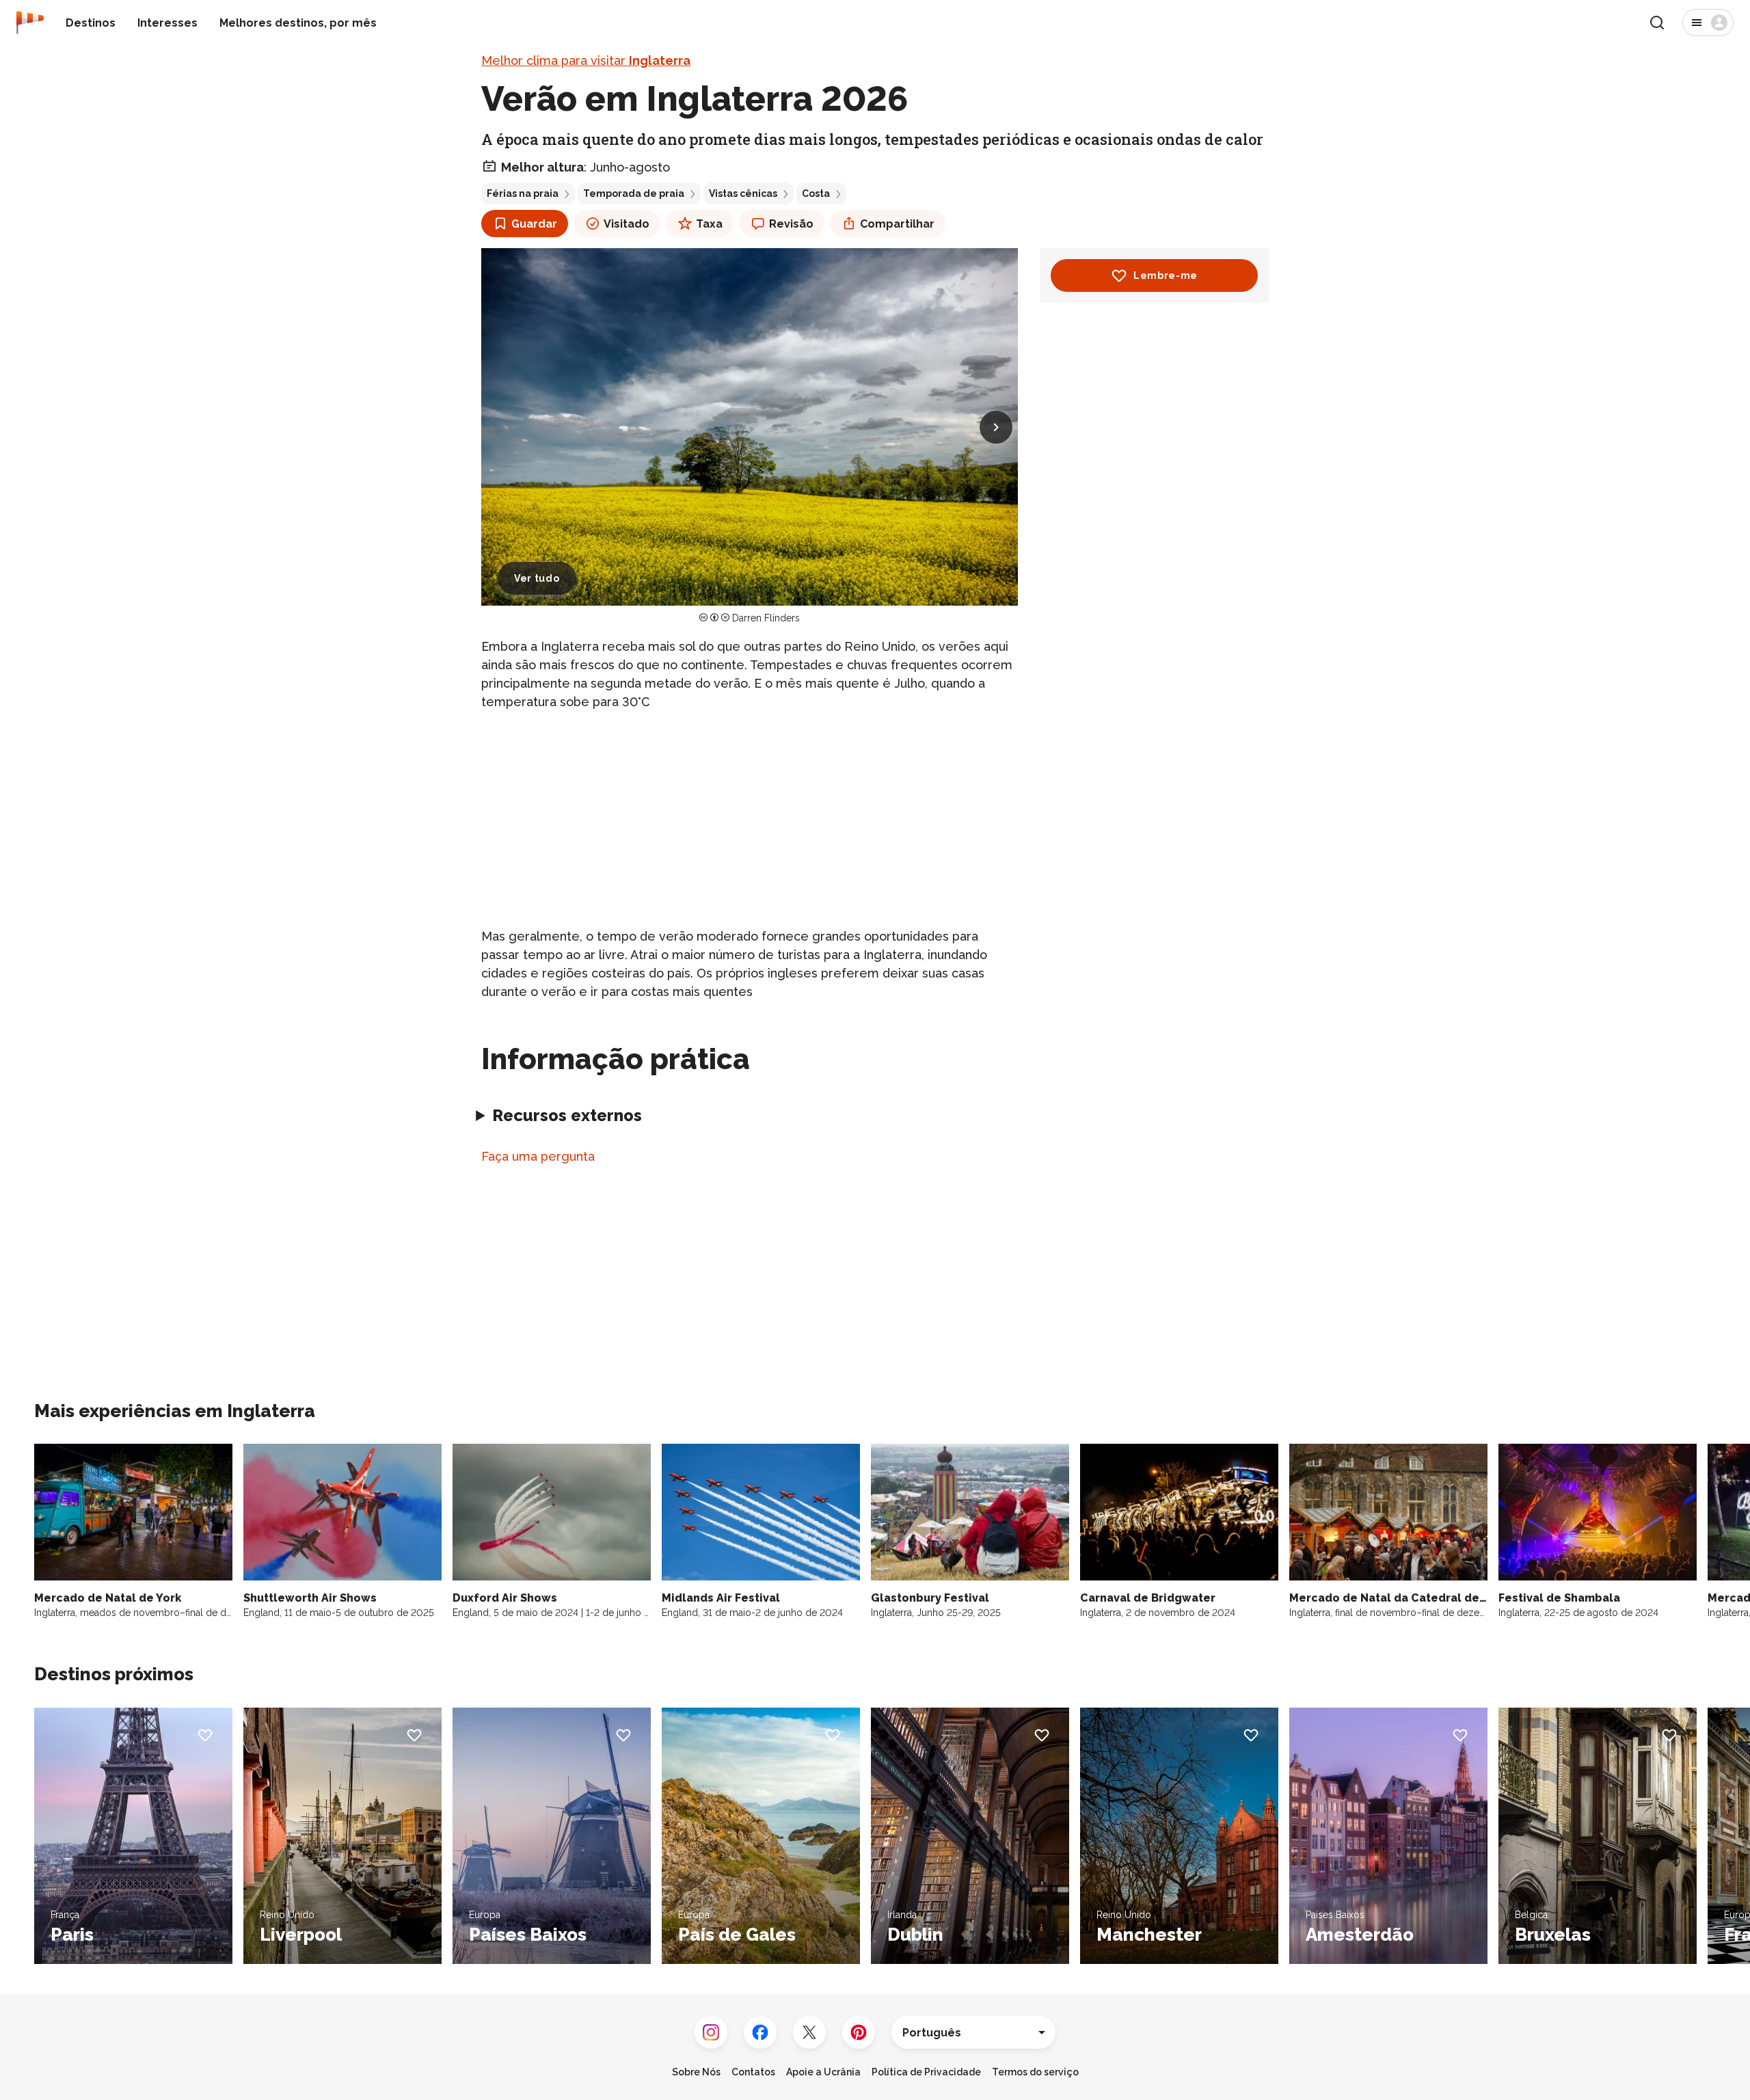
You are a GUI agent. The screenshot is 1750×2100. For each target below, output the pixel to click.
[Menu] (1708, 23)
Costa (816, 193)
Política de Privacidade (926, 2072)
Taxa (709, 224)
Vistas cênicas (743, 193)
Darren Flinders (766, 618)
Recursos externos (567, 1115)
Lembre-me (1166, 275)
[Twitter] (809, 2032)
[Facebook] (760, 2032)
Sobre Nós (696, 2072)
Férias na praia (523, 193)
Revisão (791, 224)
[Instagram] (711, 2032)
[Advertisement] (750, 819)
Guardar (534, 224)
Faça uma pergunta (538, 1156)
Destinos (91, 23)
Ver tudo (537, 578)
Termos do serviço (1035, 2072)
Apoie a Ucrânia (823, 2072)
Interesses (167, 23)
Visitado (627, 224)
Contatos (753, 2072)
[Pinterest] (859, 2032)
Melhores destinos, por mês (298, 23)
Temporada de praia (634, 193)
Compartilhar (897, 224)
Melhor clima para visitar (586, 60)
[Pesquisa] (1657, 23)
